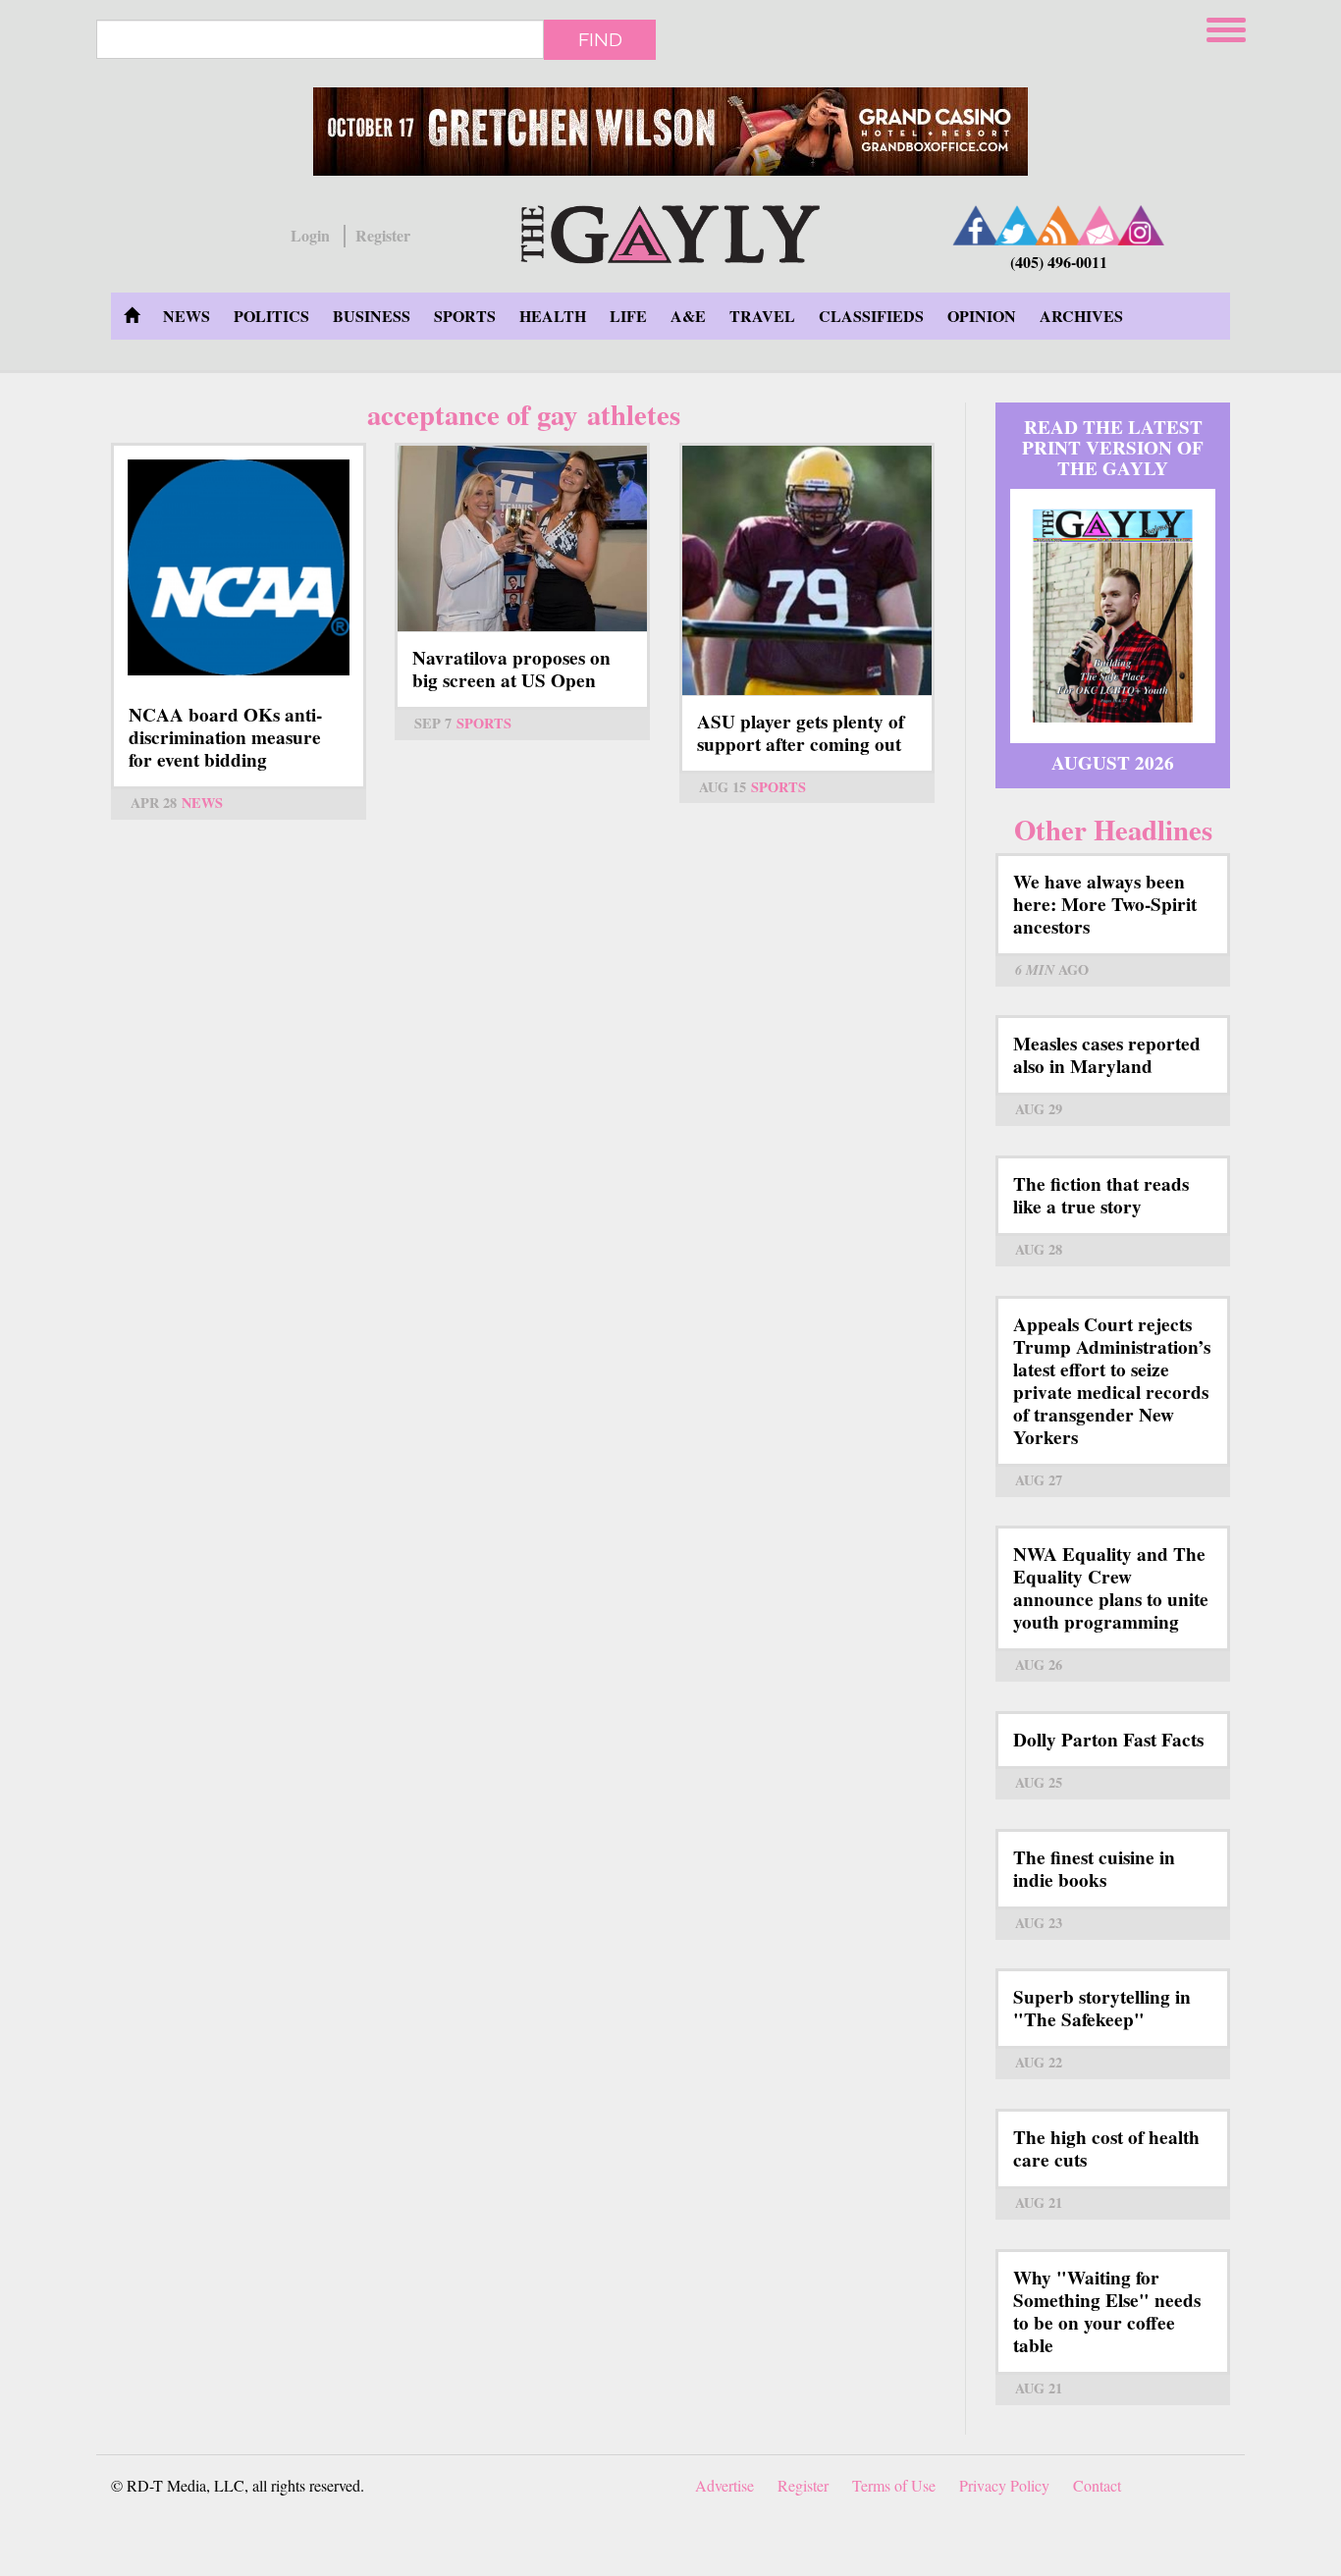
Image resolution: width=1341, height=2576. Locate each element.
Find (600, 39)
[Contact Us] (1100, 225)
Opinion (982, 316)
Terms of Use (894, 2485)
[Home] (670, 231)
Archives (1081, 316)
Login (310, 236)
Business (372, 316)
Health (553, 316)
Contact (1097, 2485)
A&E (688, 316)
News (187, 316)
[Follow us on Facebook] (976, 225)
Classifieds (871, 316)
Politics (271, 316)
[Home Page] (132, 316)
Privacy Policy (1004, 2485)
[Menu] (1228, 27)
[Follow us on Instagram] (1141, 225)
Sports (465, 316)
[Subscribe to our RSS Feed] (1058, 225)
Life (628, 316)
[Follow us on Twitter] (1017, 225)
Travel (762, 316)
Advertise (724, 2485)
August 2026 (1113, 763)
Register (383, 236)
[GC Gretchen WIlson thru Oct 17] (670, 132)
